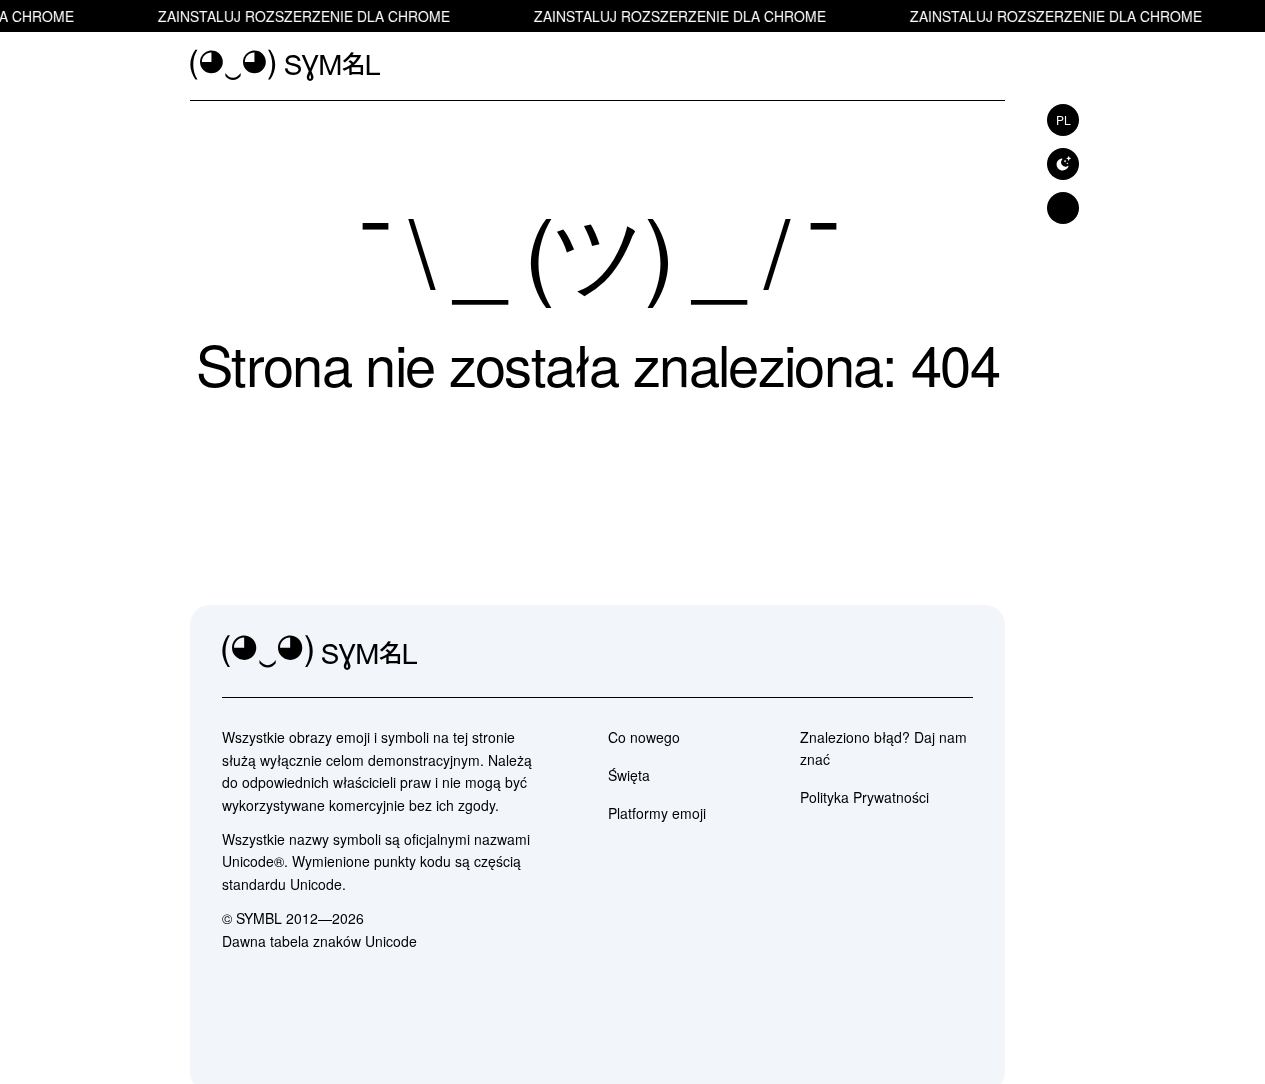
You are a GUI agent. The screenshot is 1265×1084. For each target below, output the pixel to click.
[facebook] (957, 653)
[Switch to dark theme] (1063, 164)
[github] (913, 653)
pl (1063, 119)
